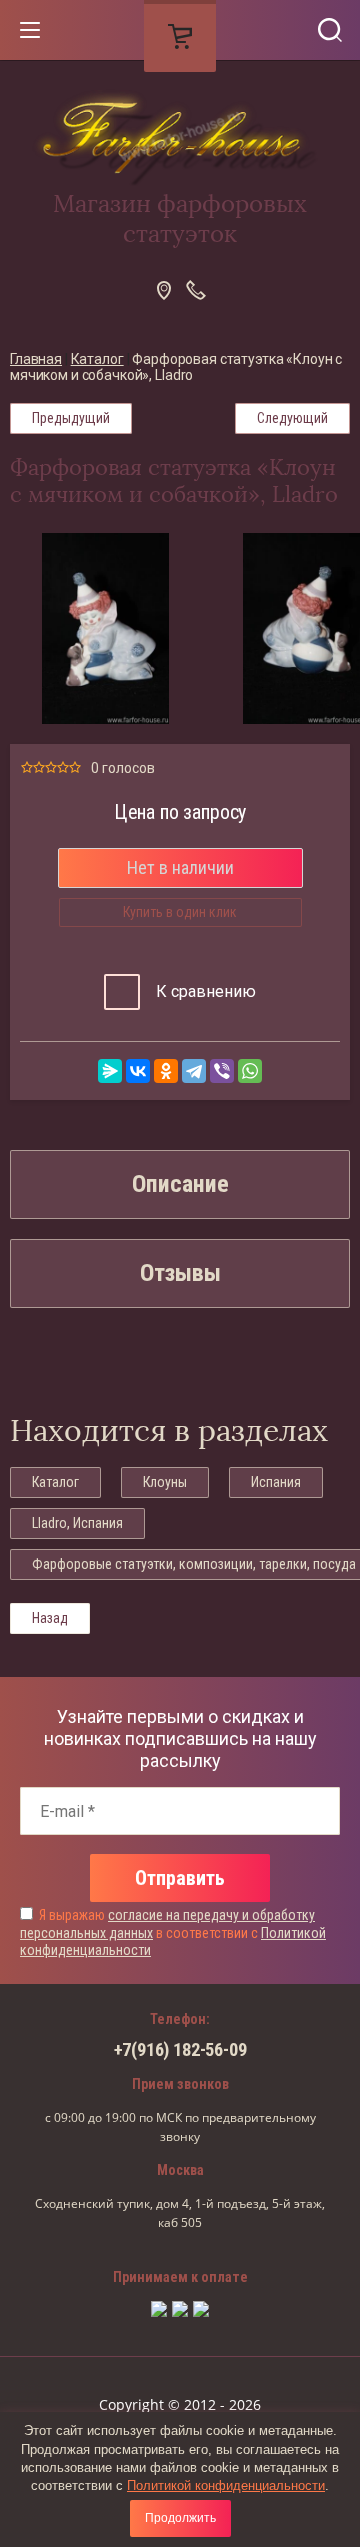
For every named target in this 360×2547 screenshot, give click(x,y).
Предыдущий (71, 418)
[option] (105, 628)
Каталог (55, 1482)
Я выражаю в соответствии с (173, 1932)
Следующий (292, 418)
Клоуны (165, 1482)
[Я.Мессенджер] (110, 1071)
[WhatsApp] (250, 1071)
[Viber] (222, 1071)
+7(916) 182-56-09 (180, 2049)
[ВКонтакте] (138, 1071)
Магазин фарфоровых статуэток (180, 218)
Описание (180, 1184)
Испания (276, 1482)
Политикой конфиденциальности (226, 2485)
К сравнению (204, 991)
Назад (50, 1618)
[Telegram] (194, 1071)
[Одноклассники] (166, 1071)
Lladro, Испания (77, 1523)
